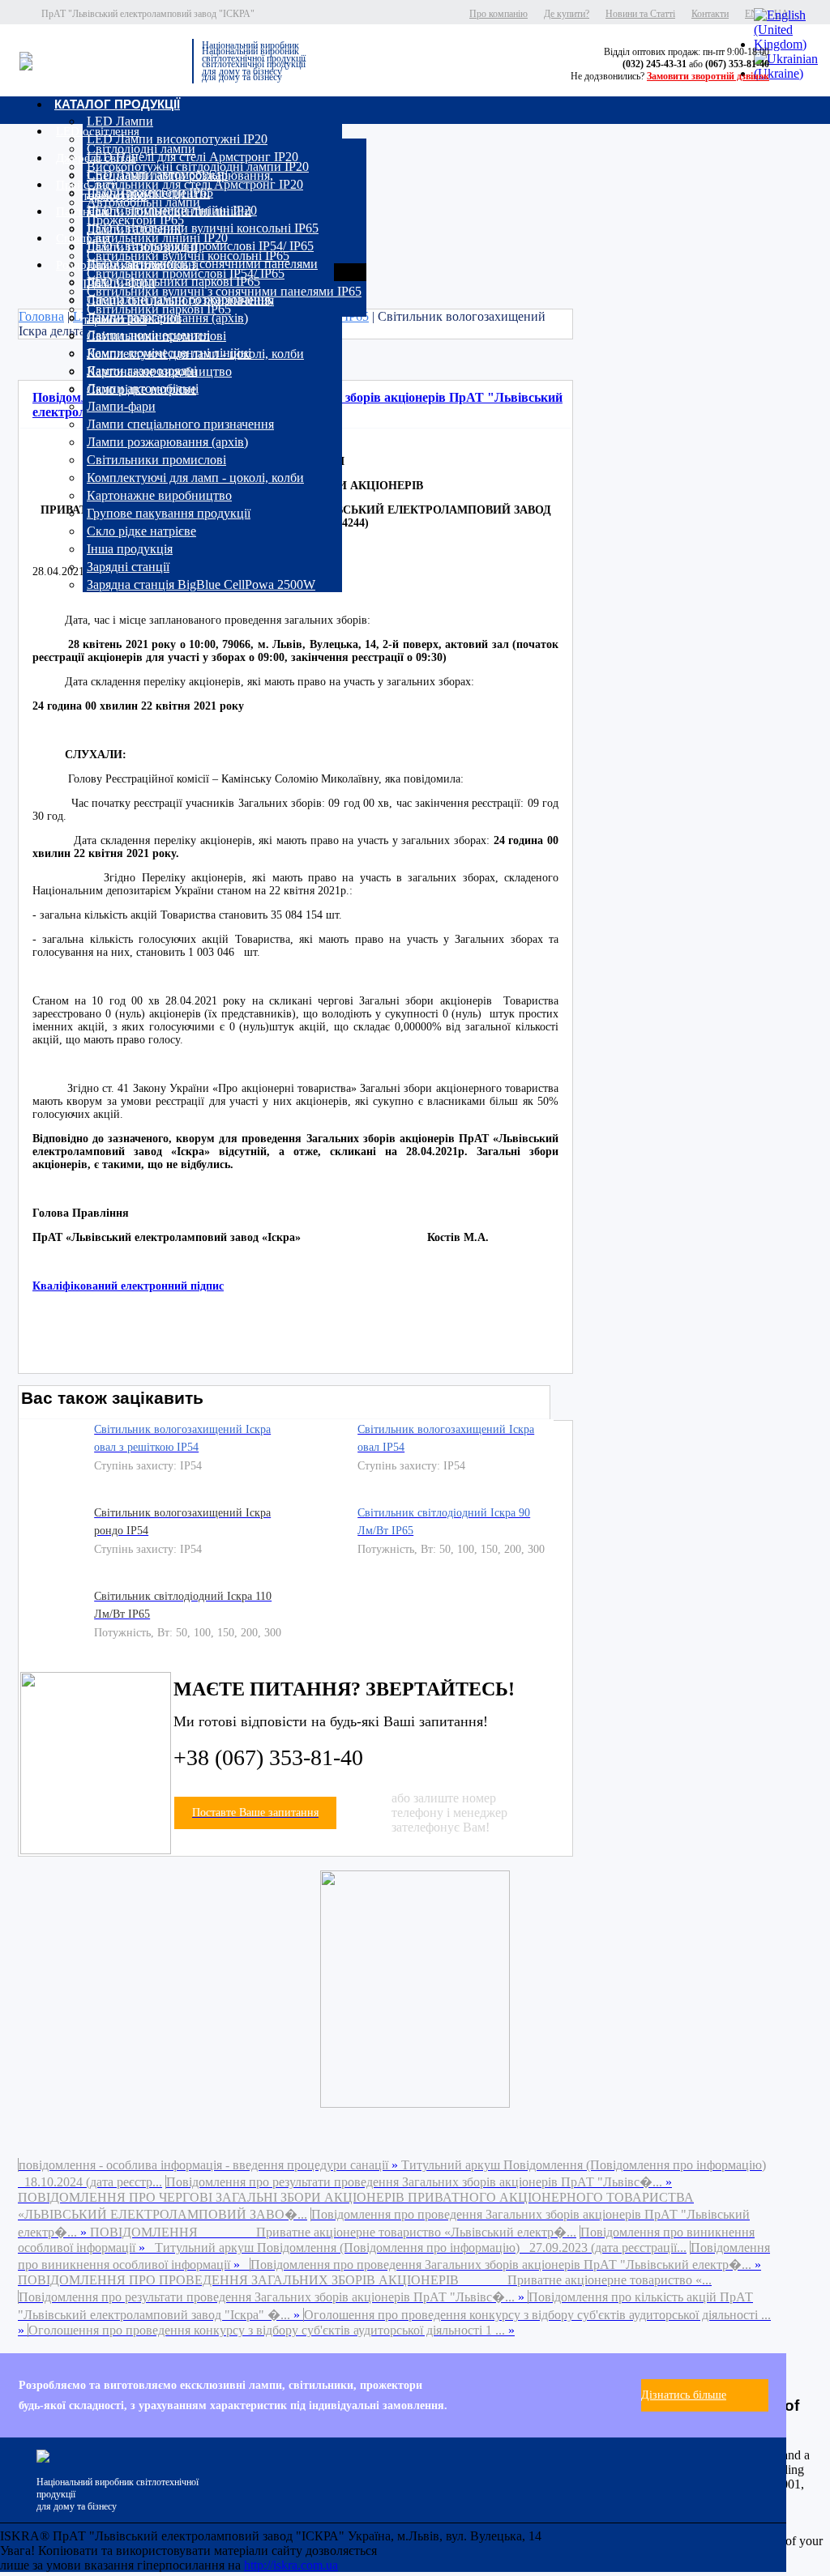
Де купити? (567, 14)
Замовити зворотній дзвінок (708, 76)
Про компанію (498, 14)
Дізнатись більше (684, 2395)
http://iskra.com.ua (291, 2565)
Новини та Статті (640, 14)
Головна (41, 316)
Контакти (710, 14)
